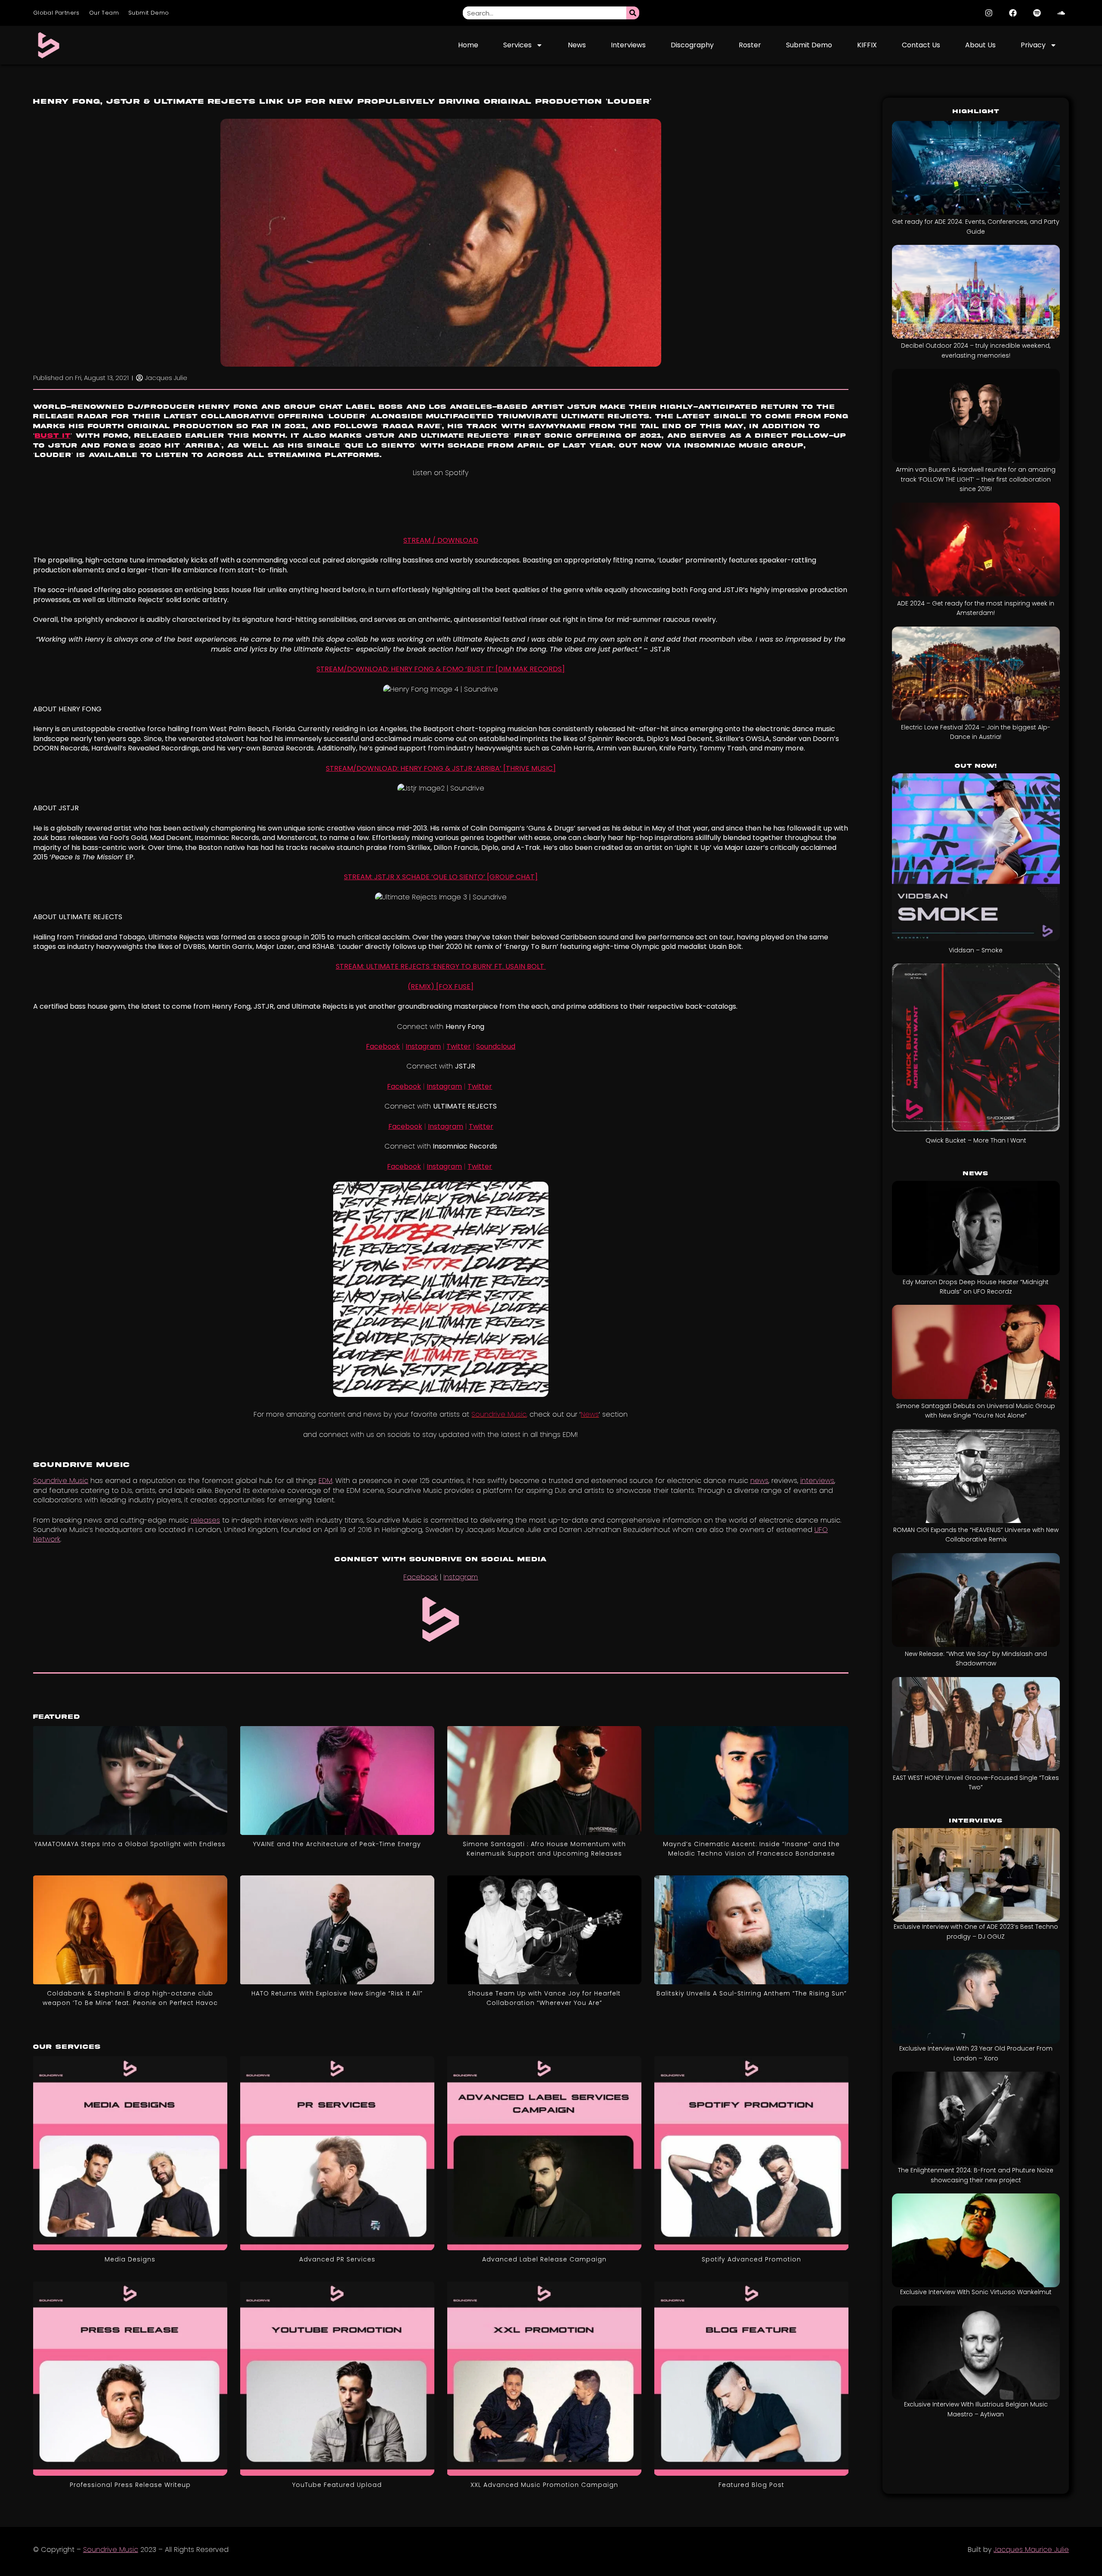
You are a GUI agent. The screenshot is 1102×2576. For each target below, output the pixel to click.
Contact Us (921, 45)
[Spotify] (1037, 13)
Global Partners (56, 13)
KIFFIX (867, 45)
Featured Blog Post (751, 2485)
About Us (980, 45)
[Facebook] (1013, 13)
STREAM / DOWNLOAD (441, 540)
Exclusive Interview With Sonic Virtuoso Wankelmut (976, 2292)
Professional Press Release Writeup (130, 2485)
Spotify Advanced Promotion (751, 2259)
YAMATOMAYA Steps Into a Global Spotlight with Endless (130, 1844)
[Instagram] (989, 13)
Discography (692, 45)
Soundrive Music (61, 1481)
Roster (750, 45)
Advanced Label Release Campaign (544, 2259)
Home (468, 45)
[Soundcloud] (1061, 13)
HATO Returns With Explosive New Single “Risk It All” (337, 1993)
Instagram (423, 1046)
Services (517, 45)
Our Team (104, 13)
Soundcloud (496, 1046)
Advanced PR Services (337, 2259)
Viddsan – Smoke (976, 950)
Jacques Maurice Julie (1031, 2550)
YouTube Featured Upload (337, 2485)
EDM (325, 1481)
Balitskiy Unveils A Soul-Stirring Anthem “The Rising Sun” (752, 1993)
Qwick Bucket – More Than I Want (976, 1140)
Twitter (459, 1046)
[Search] (633, 13)
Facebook (383, 1046)
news (759, 1481)
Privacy (1033, 45)
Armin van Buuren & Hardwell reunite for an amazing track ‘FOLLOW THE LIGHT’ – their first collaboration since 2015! (976, 479)
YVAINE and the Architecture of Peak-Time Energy (337, 1844)
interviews (817, 1481)
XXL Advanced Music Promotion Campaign (544, 2485)
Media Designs (130, 2259)
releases (205, 1520)
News (577, 45)
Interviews (628, 45)
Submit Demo (149, 13)
